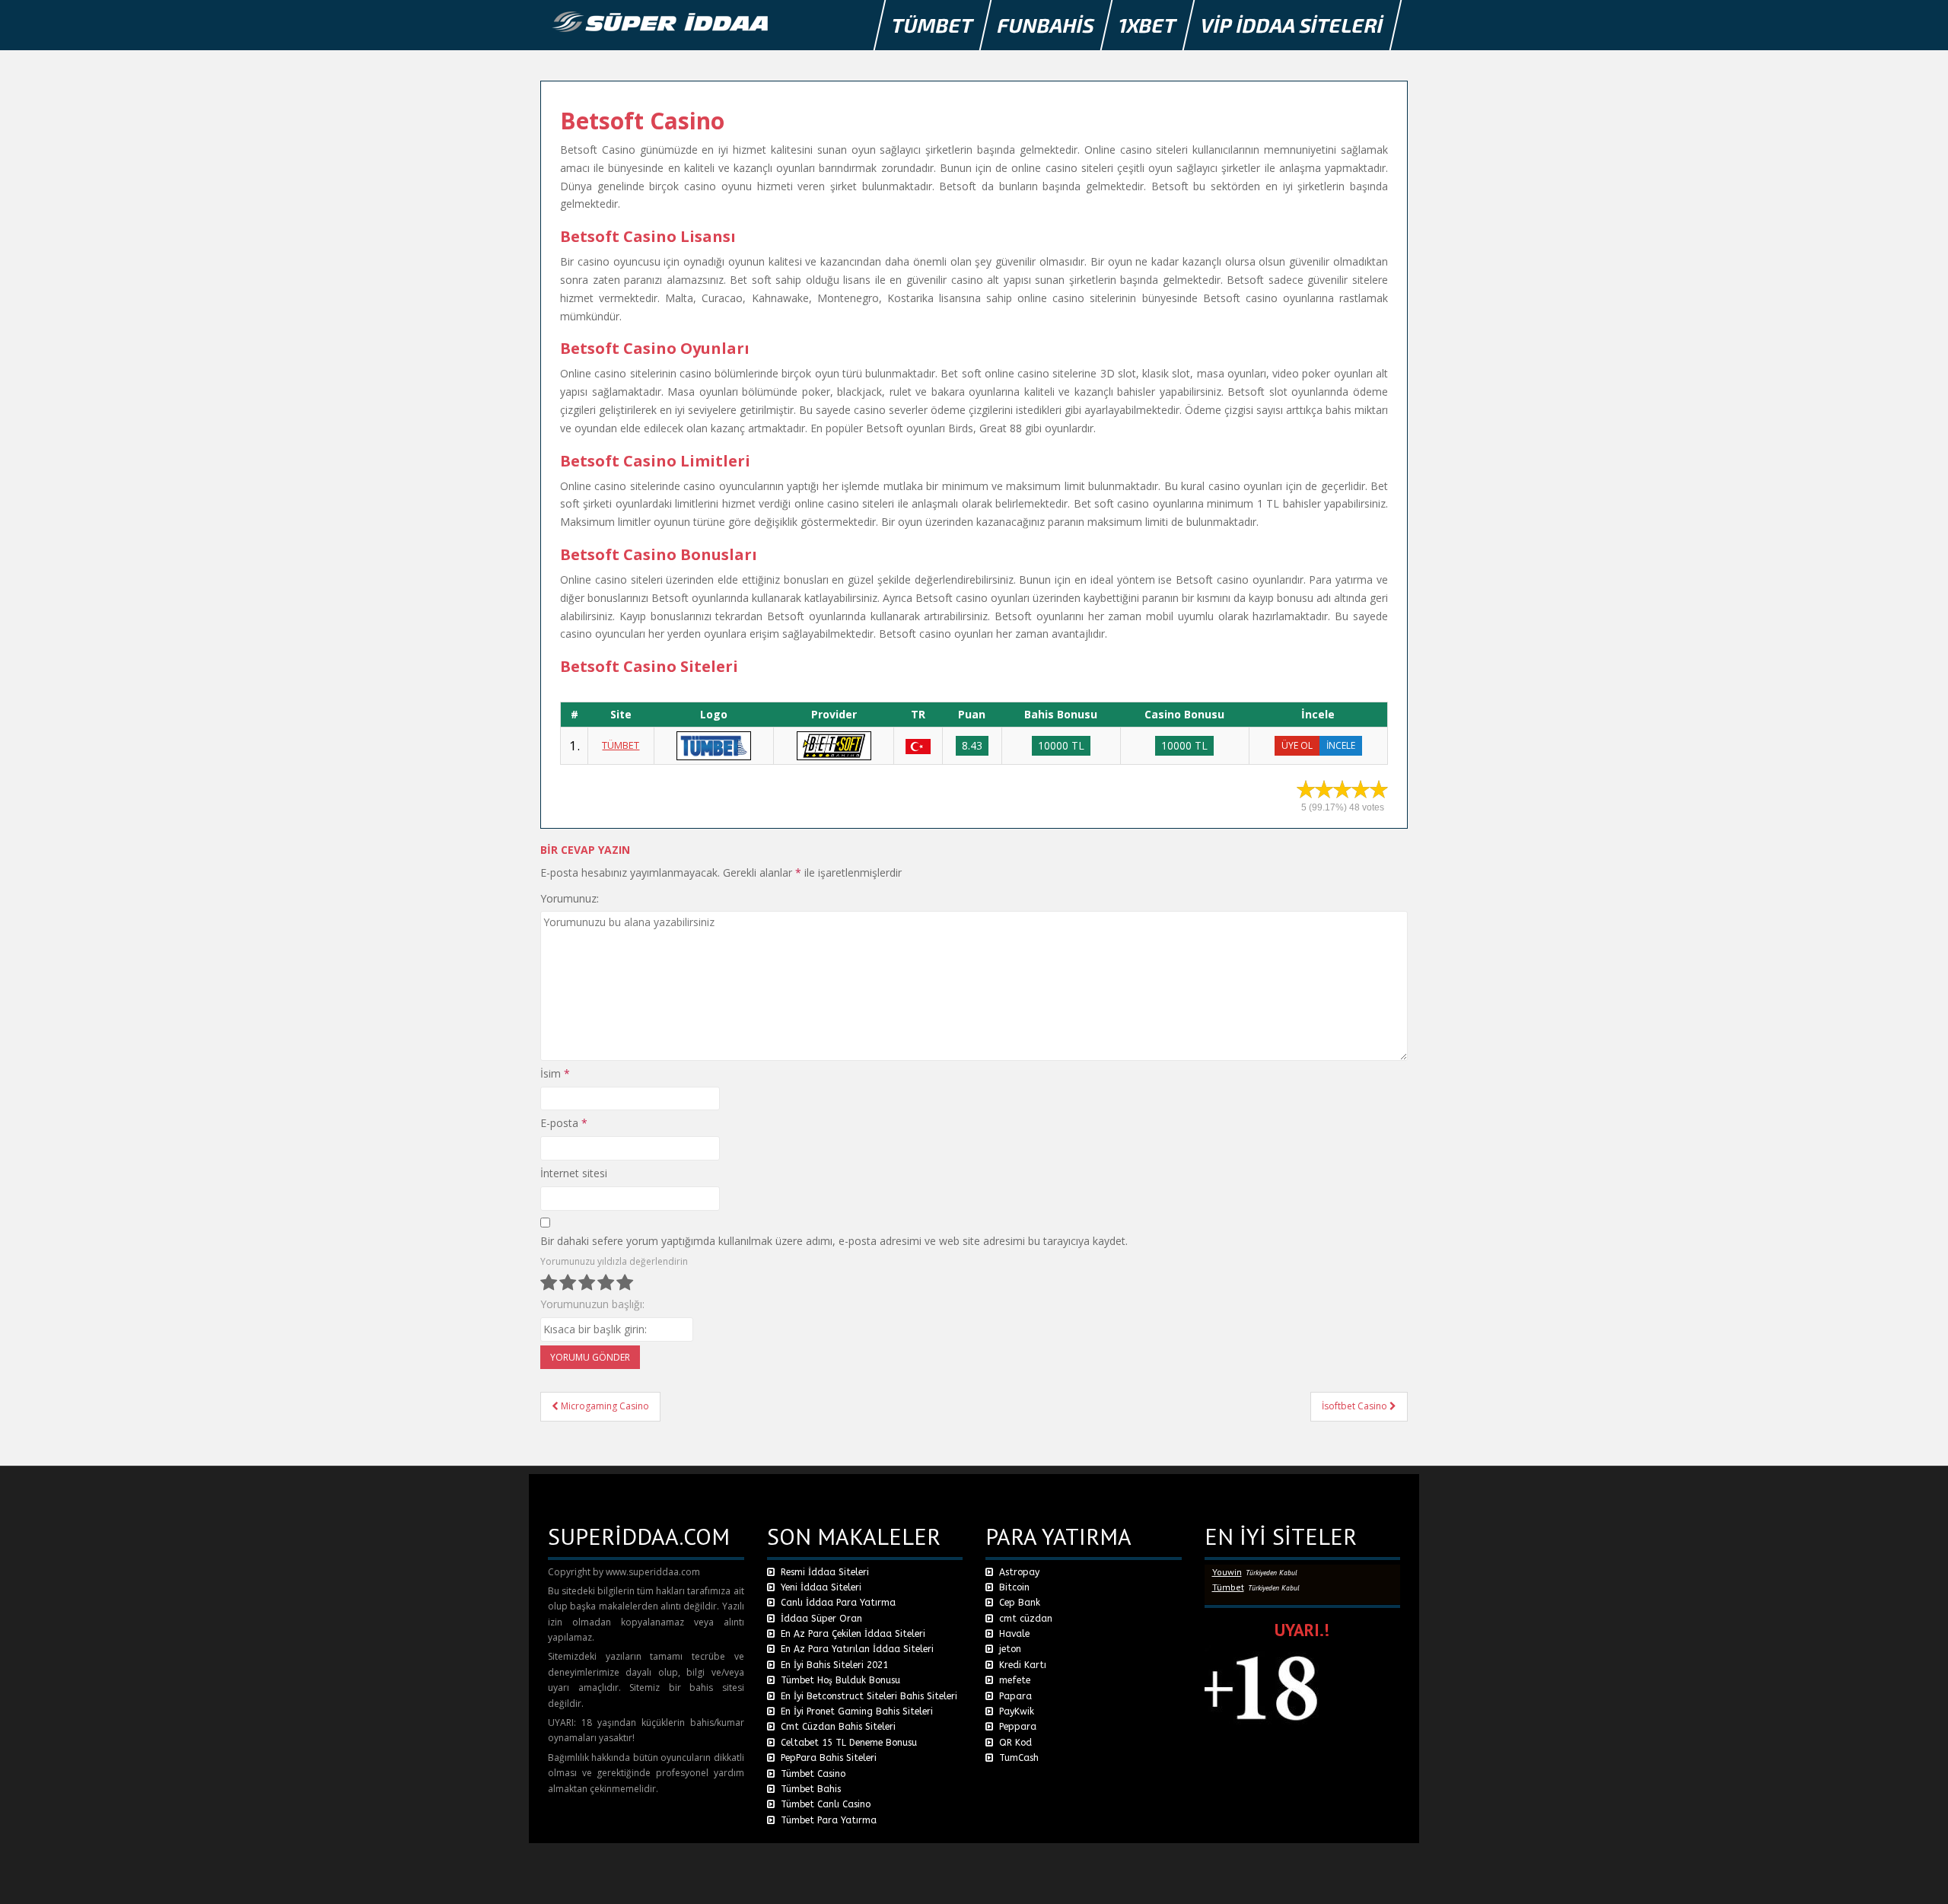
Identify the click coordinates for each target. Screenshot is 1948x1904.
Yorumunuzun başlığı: (592, 1304)
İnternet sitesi (574, 1173)
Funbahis (1046, 25)
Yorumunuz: (570, 898)
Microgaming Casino (604, 1406)
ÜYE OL (1297, 745)
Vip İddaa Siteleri (1292, 25)
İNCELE (1341, 745)
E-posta (564, 1123)
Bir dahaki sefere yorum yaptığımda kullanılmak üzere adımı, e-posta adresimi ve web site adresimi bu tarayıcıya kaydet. (834, 1241)
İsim (555, 1073)
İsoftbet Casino (1356, 1406)
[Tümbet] (714, 745)
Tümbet (933, 25)
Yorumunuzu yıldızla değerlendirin (614, 1261)
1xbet (1148, 25)
